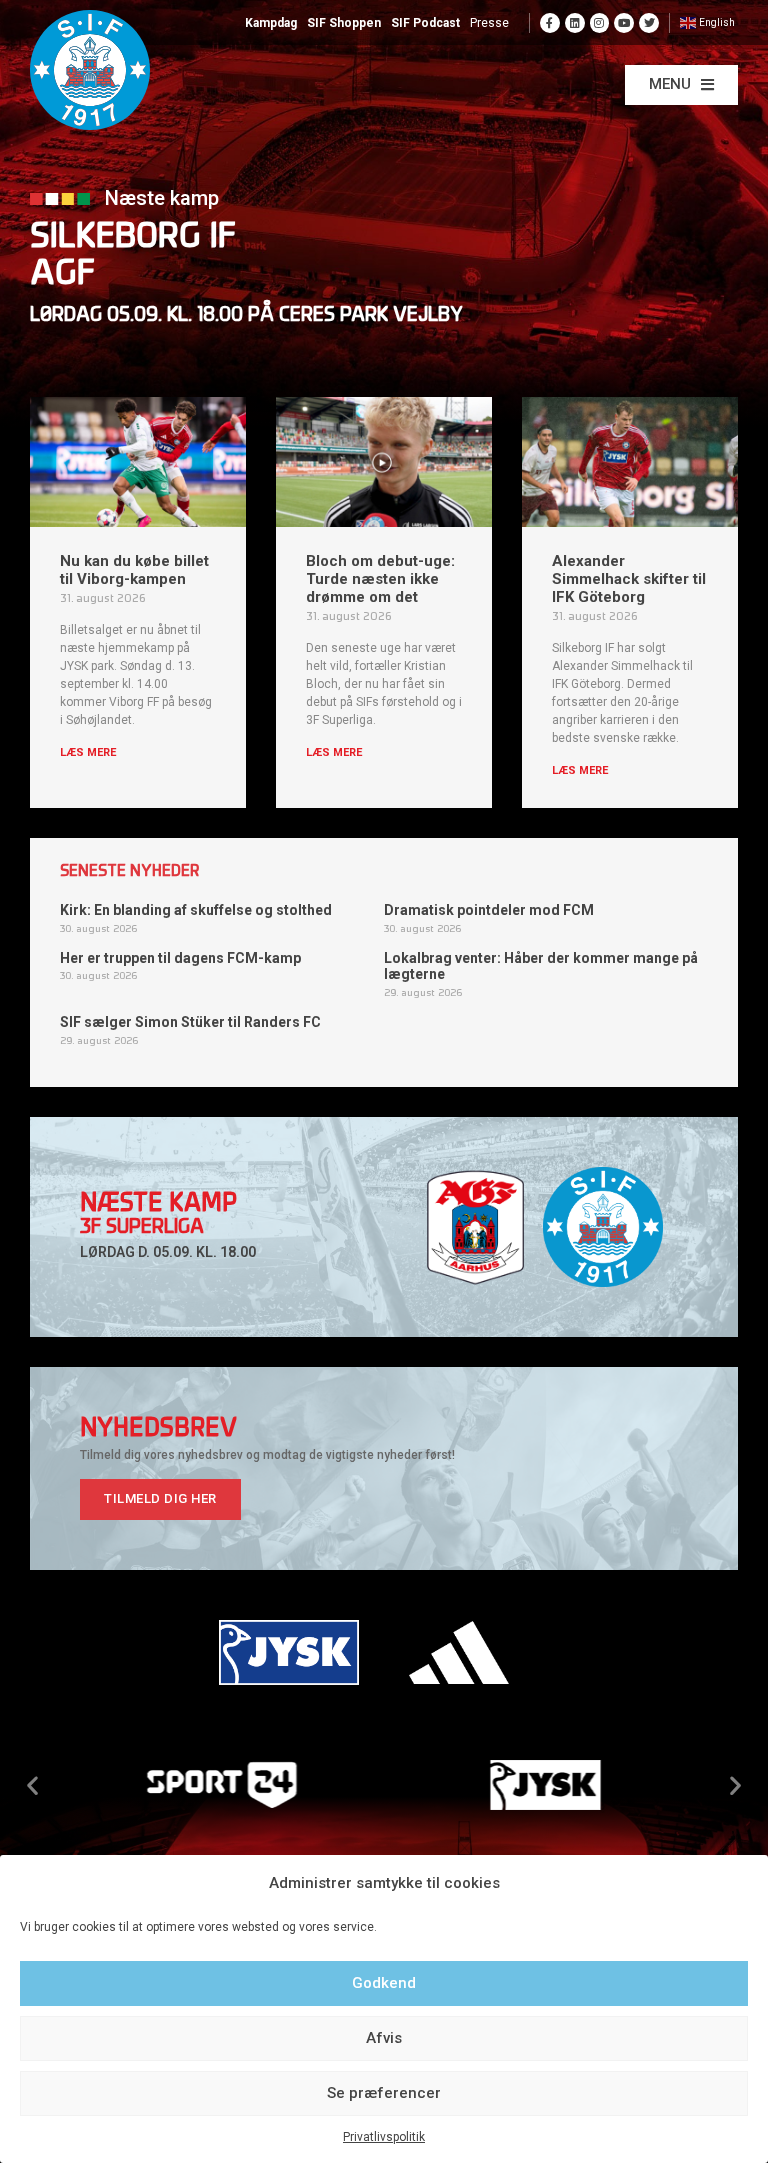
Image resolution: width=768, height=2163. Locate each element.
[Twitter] (649, 23)
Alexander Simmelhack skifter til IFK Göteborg (629, 579)
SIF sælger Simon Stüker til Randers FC (190, 1022)
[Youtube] (624, 23)
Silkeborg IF (133, 238)
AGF (62, 275)
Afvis (384, 2038)
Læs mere (88, 752)
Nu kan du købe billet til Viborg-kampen (134, 570)
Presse (489, 23)
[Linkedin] (575, 23)
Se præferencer (384, 2093)
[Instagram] (600, 23)
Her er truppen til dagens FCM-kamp (180, 958)
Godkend (384, 1983)
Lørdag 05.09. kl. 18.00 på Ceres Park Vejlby (246, 316)
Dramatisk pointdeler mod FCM (489, 910)
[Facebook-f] (550, 23)
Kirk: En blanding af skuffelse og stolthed (196, 910)
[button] (681, 85)
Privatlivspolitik (384, 2137)
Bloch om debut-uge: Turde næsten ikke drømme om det (380, 579)
